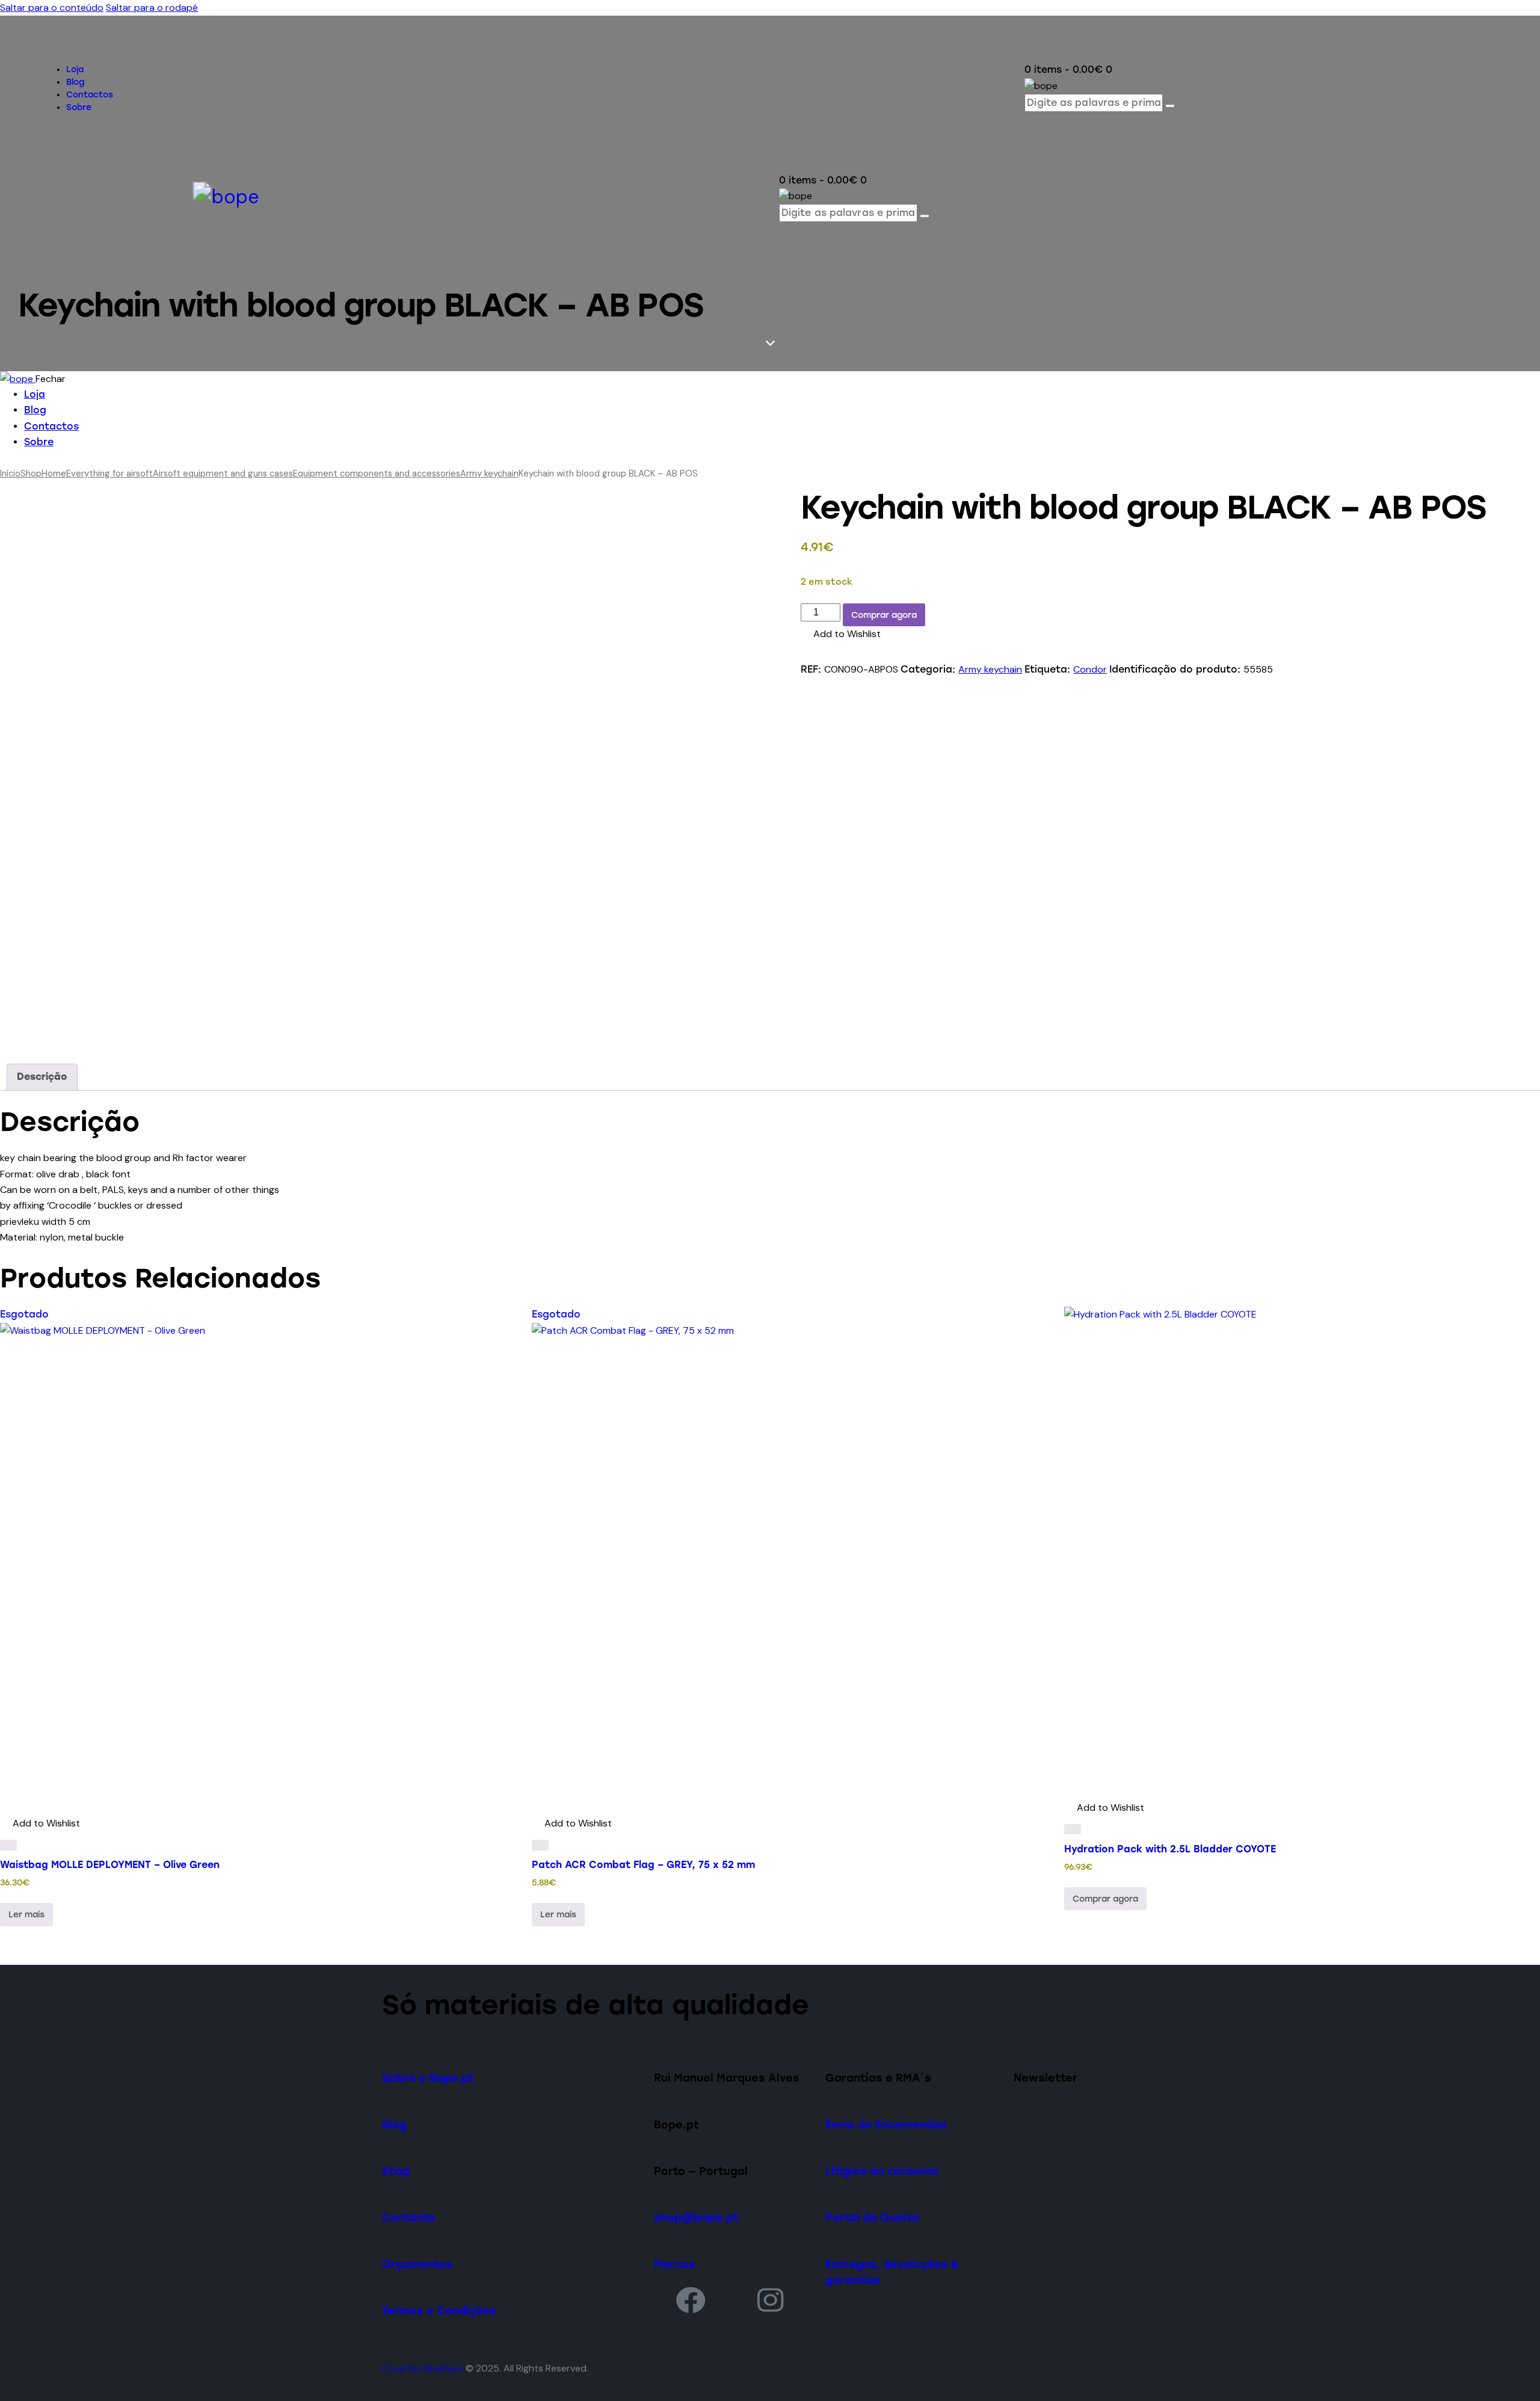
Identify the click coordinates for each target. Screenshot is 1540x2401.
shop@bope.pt (696, 2217)
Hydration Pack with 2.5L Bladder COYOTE (1170, 1849)
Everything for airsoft (109, 473)
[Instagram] (771, 2300)
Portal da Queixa (872, 2217)
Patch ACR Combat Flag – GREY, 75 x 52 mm (643, 1865)
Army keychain (489, 473)
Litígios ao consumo (882, 2171)
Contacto (408, 2217)
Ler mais (26, 1915)
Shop (31, 473)
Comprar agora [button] (1105, 1899)
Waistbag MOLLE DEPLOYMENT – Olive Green (110, 1865)
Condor (1090, 669)
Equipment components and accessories (377, 473)
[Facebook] (691, 2300)
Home (54, 473)
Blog (394, 2125)
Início (10, 473)
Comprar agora (884, 615)
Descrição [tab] (42, 1077)
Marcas (675, 2264)
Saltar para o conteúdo (52, 8)
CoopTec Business (423, 2368)
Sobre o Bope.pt (428, 2078)
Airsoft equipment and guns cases (223, 473)
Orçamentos (417, 2264)
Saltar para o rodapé (152, 8)
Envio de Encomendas (886, 2125)
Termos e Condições (439, 2310)
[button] (841, 634)
